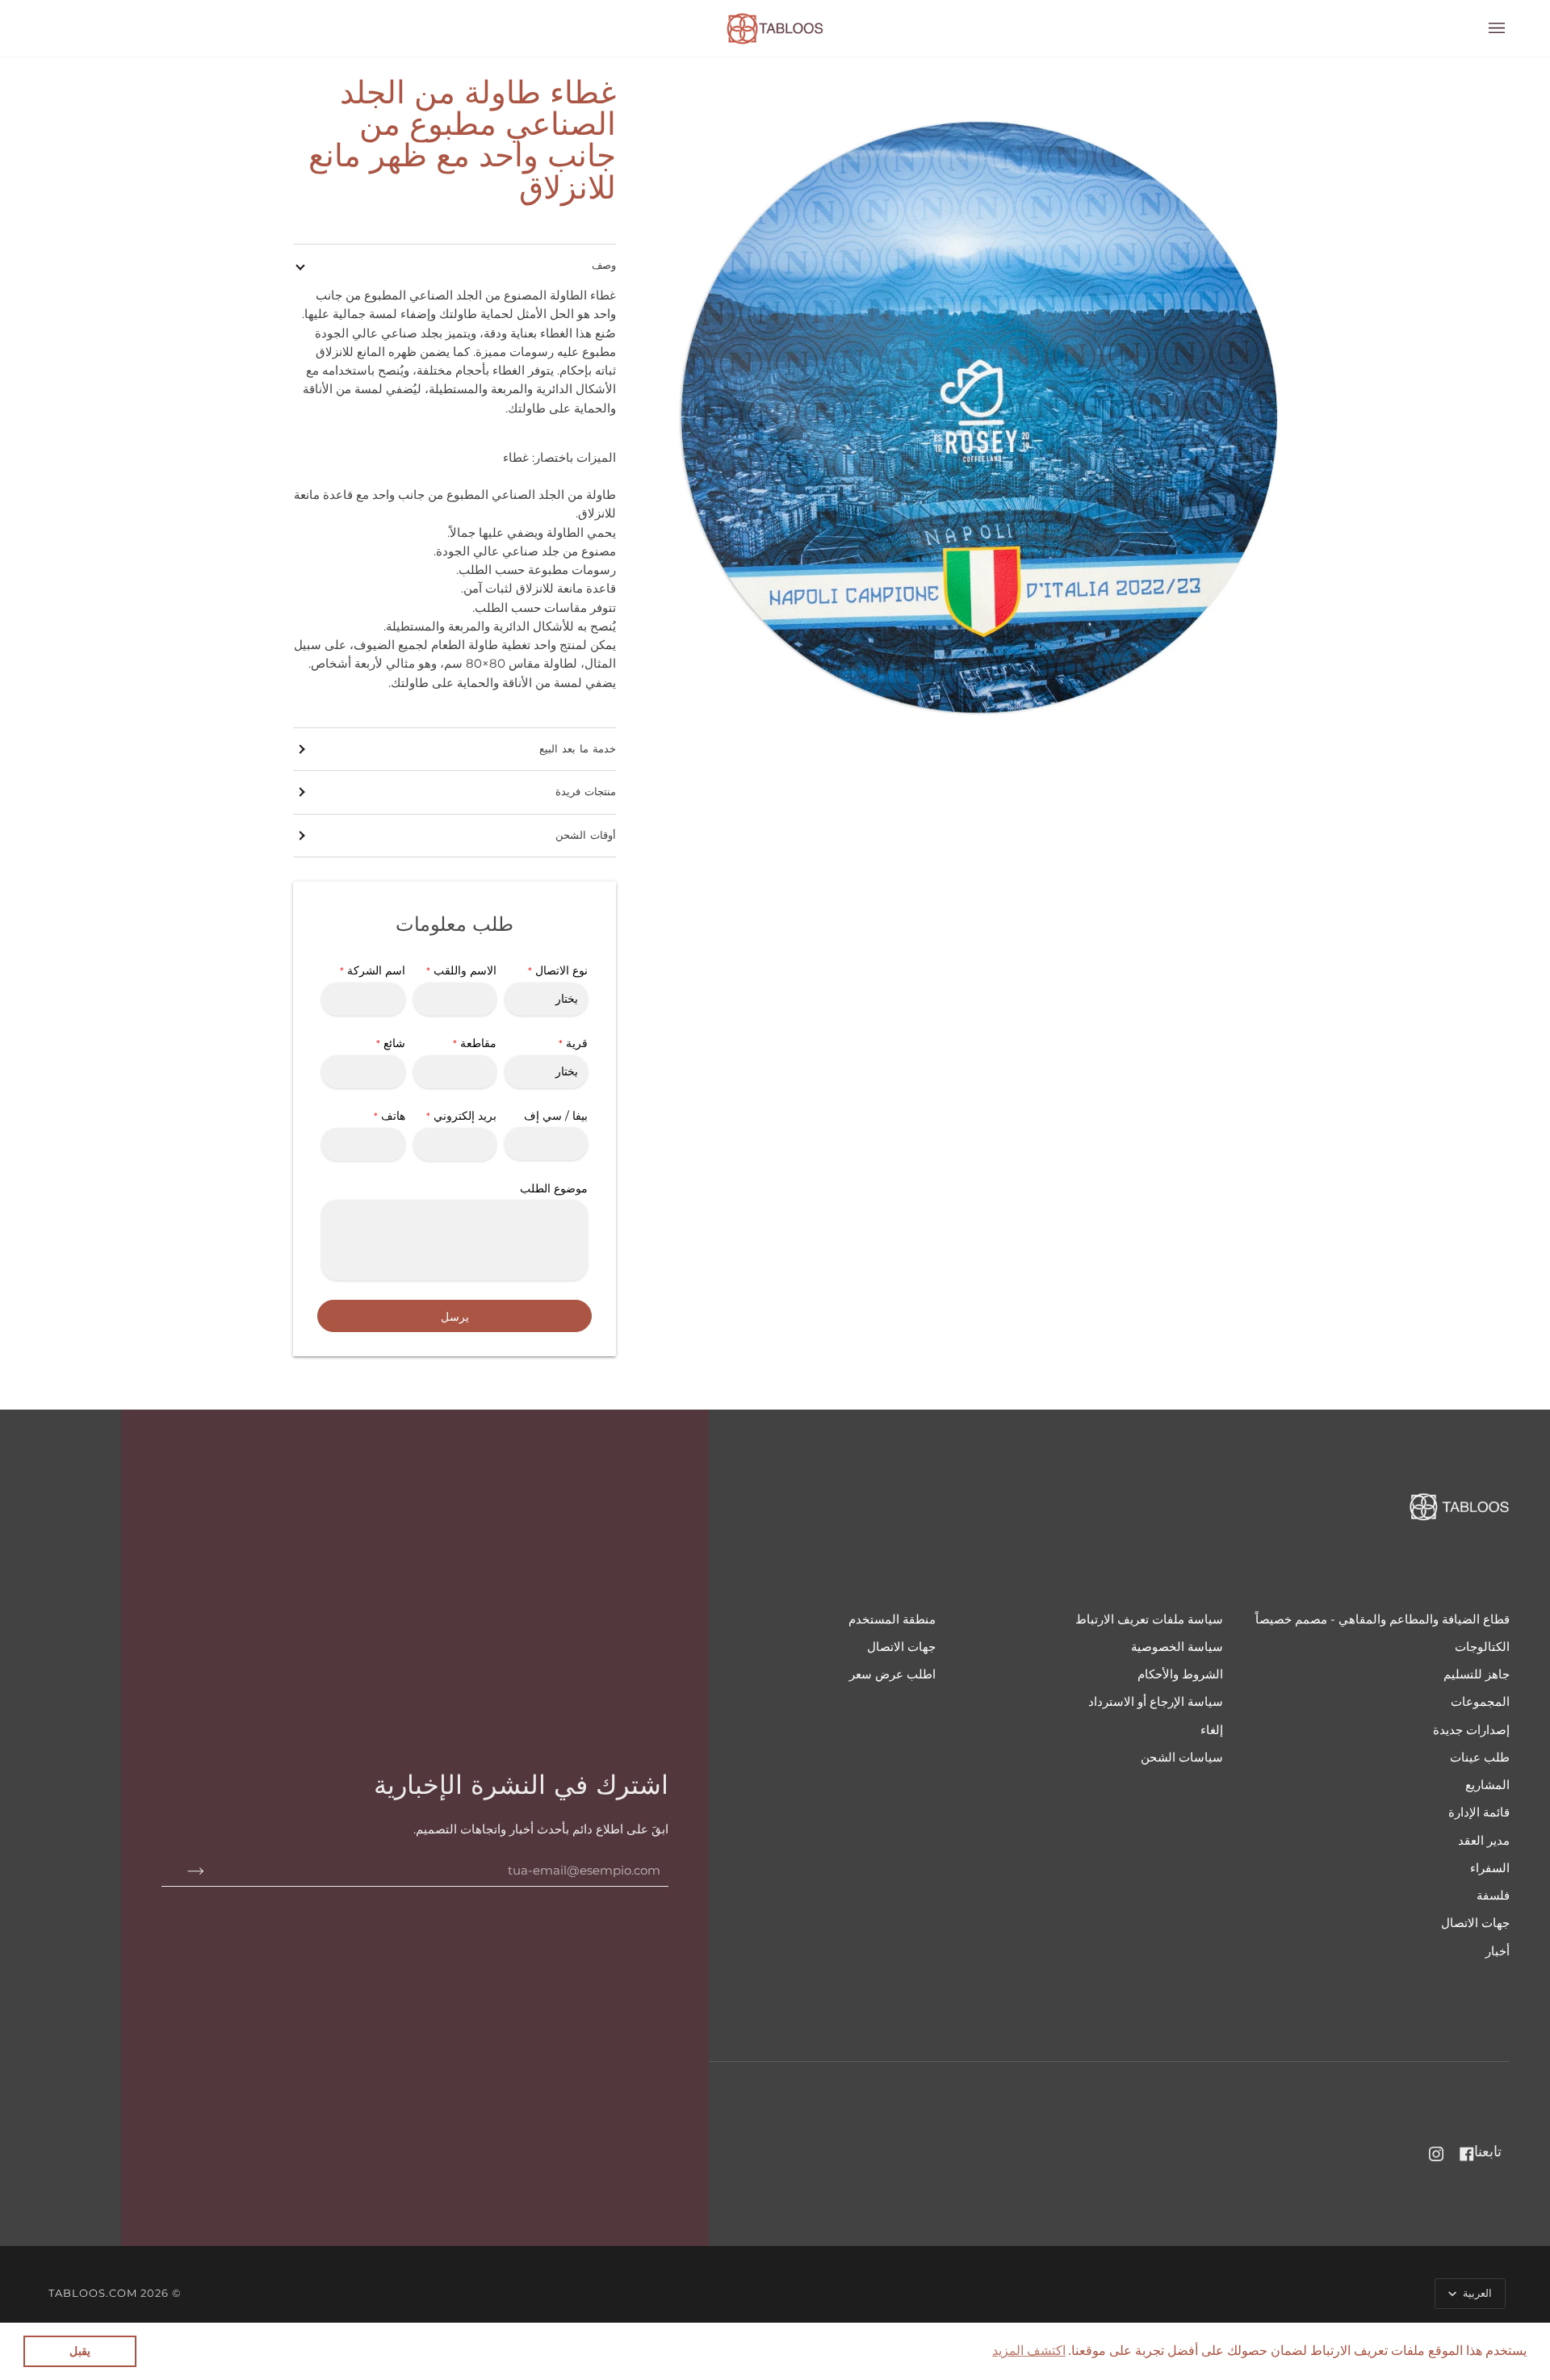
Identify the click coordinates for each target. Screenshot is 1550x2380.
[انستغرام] (1436, 2154)
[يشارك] (183, 1871)
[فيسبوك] (1467, 2154)
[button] (1029, 2351)
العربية (1476, 2293)
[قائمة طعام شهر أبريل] (1485, 28)
